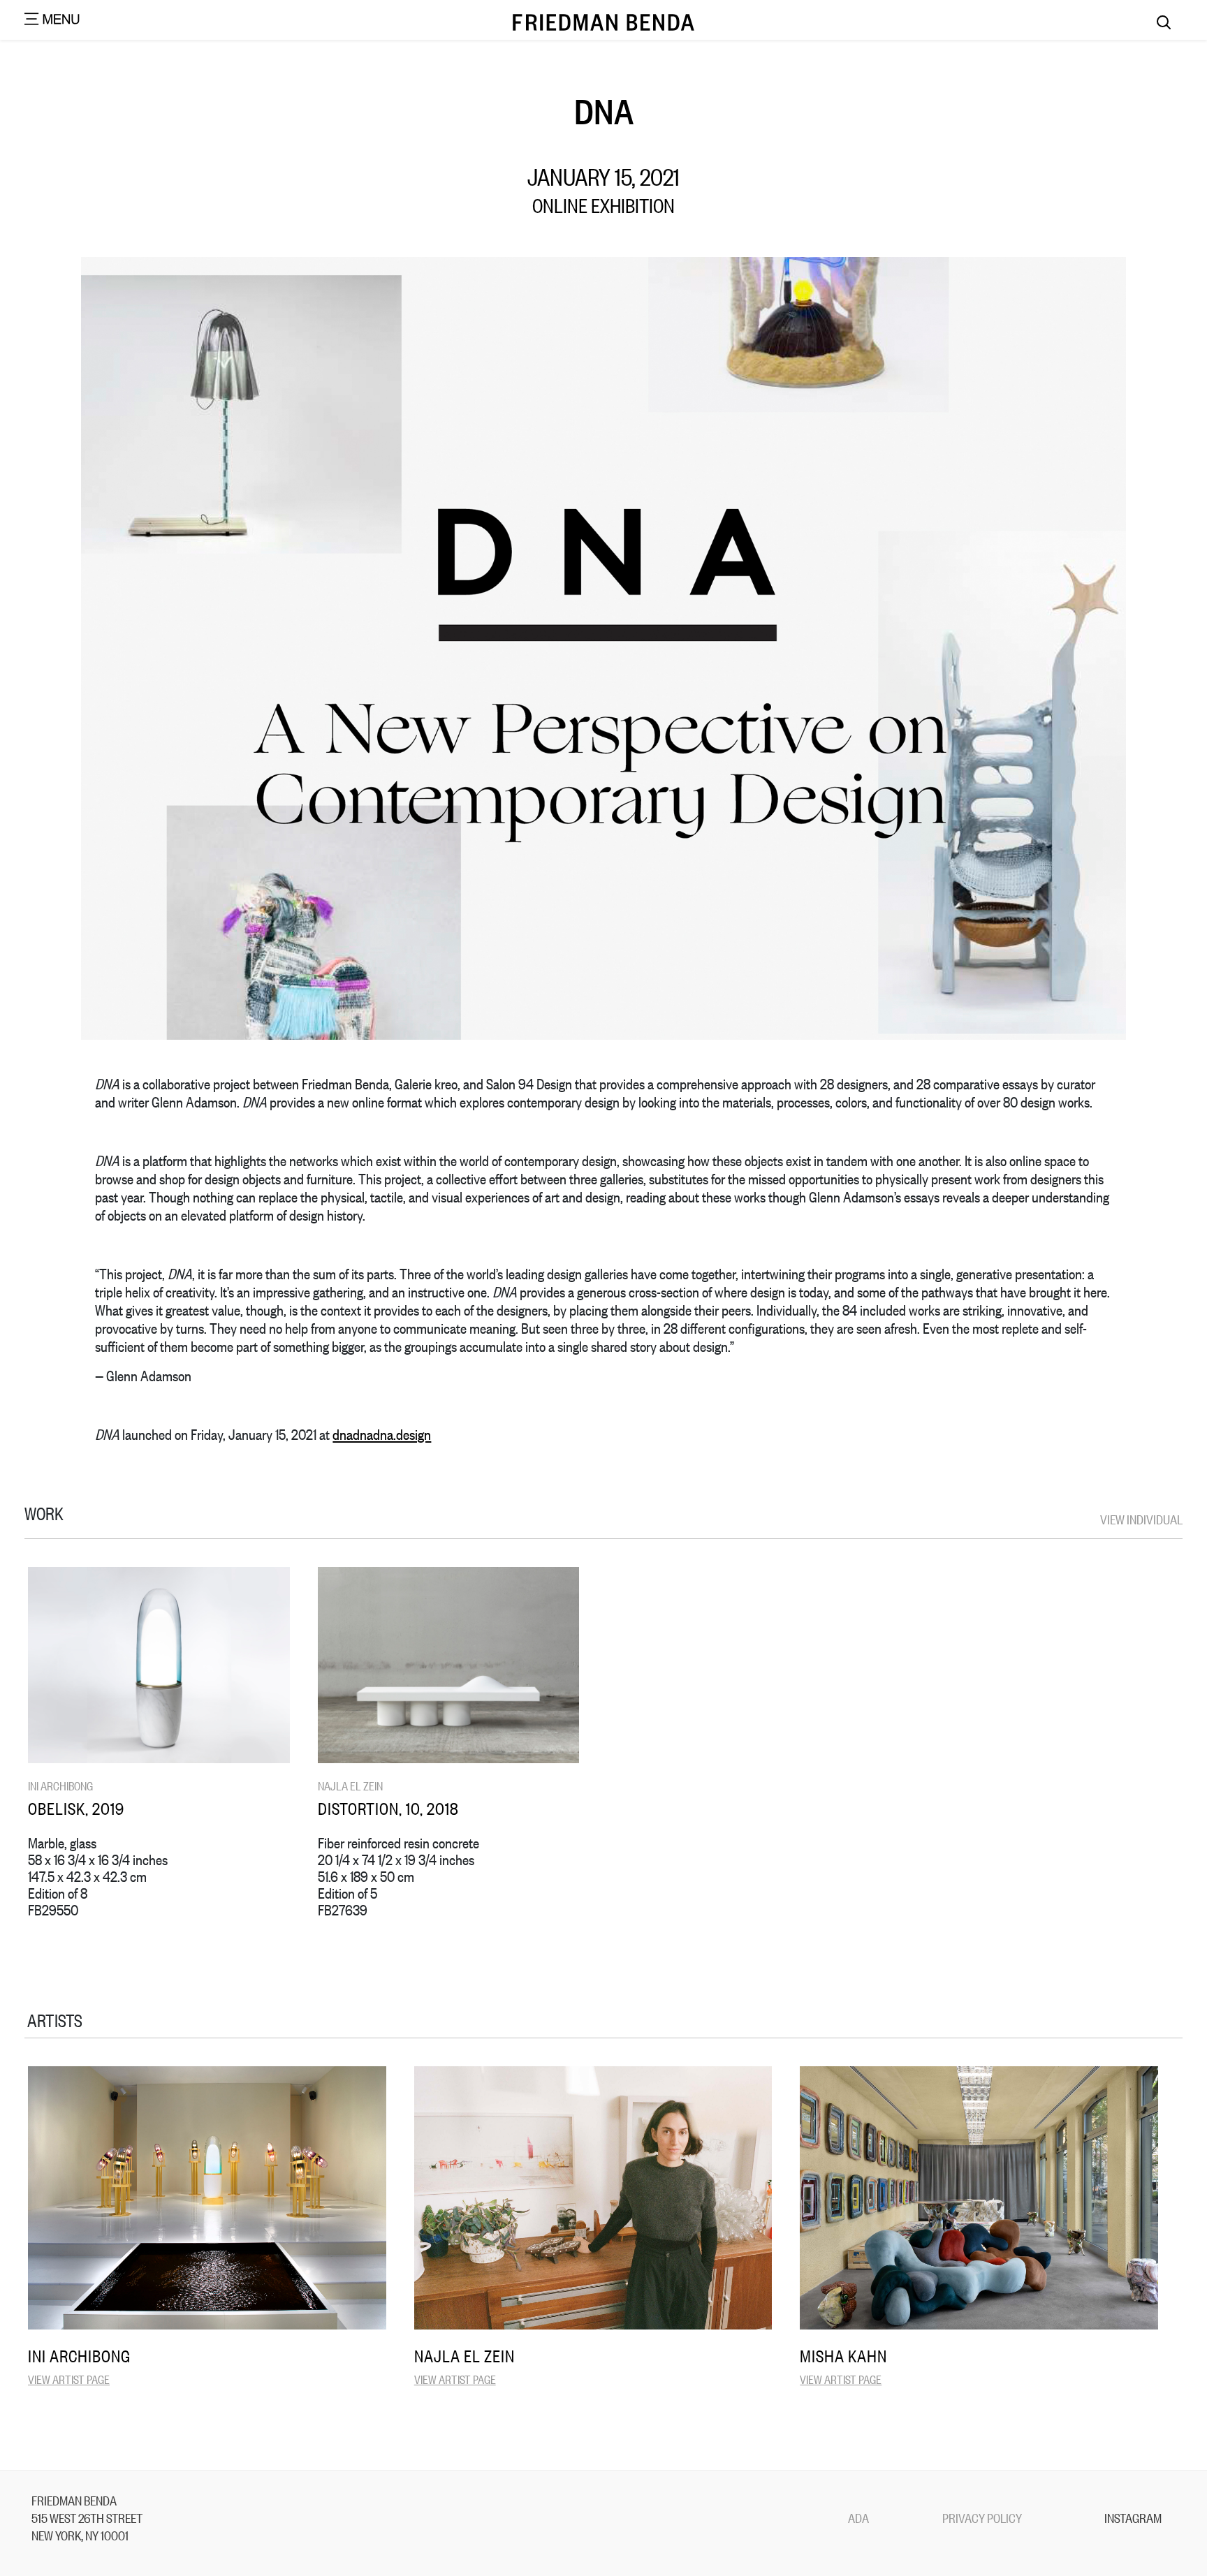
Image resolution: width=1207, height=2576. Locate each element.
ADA (858, 2517)
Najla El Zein (350, 1785)
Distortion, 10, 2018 (388, 1808)
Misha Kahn (843, 2355)
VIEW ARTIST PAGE (69, 2379)
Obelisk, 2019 (76, 1808)
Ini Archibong (60, 1785)
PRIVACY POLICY (982, 2517)
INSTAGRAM (1133, 2517)
